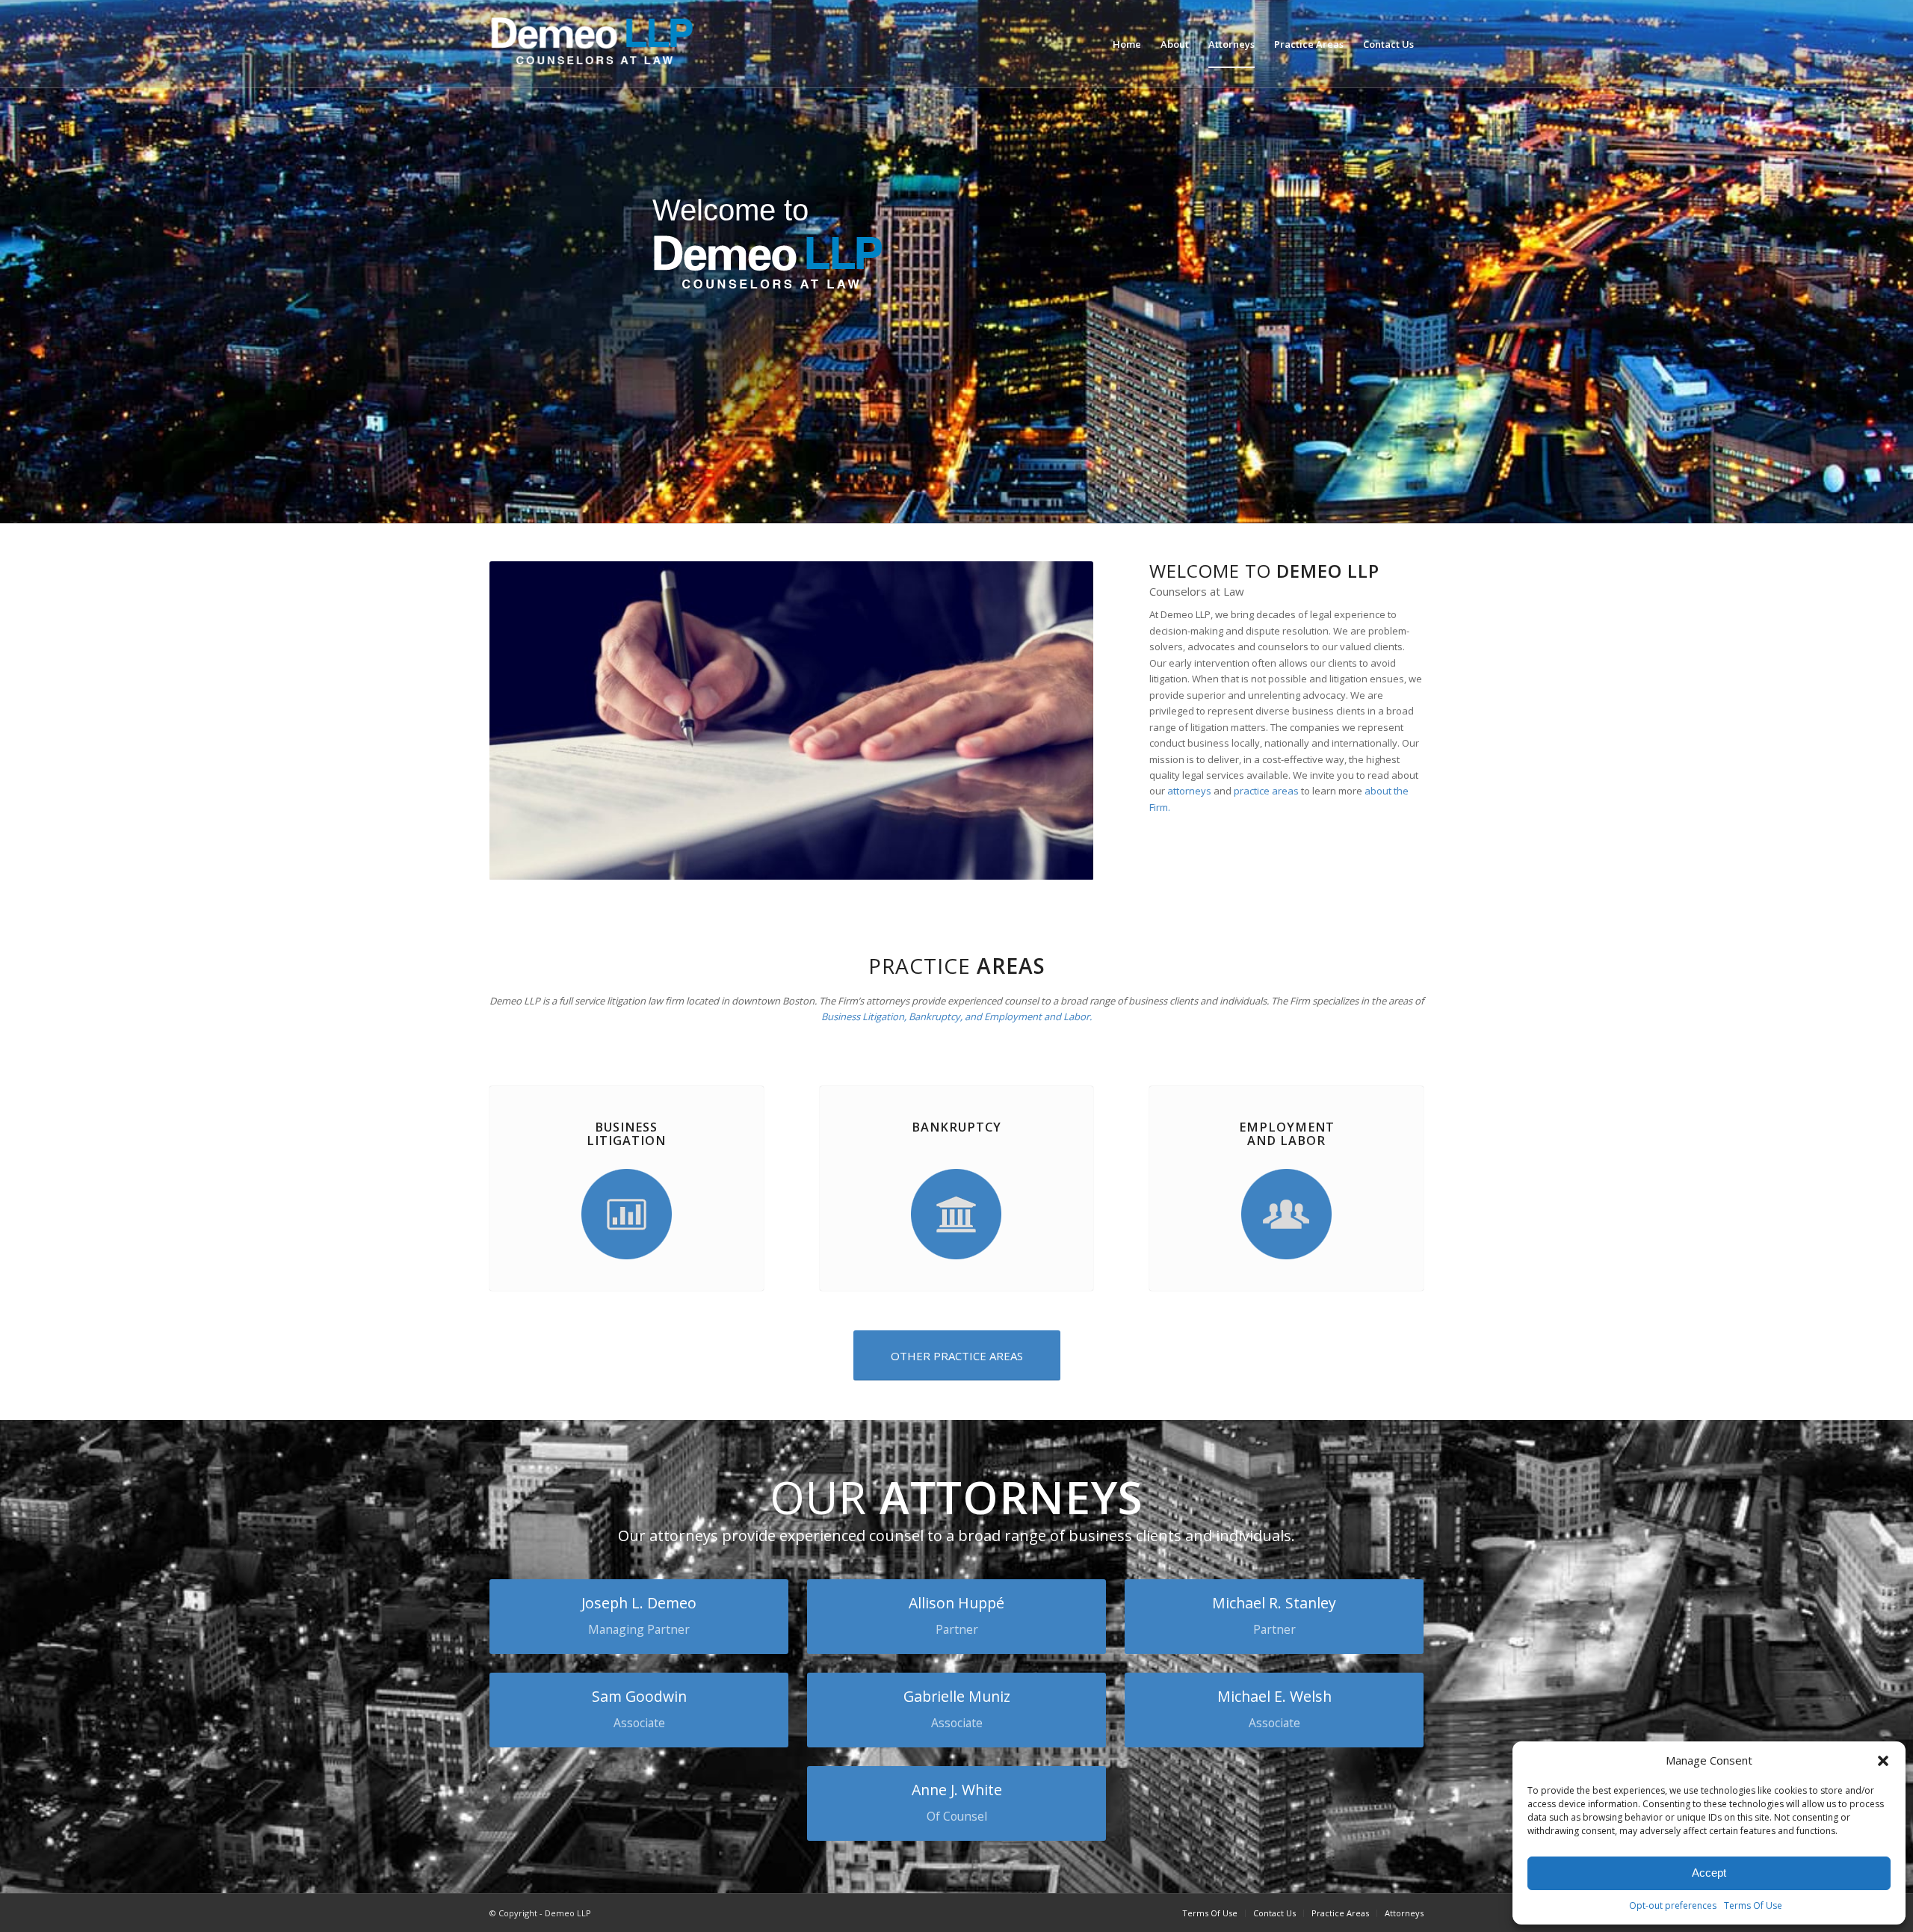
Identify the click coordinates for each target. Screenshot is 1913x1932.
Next (1060, 720)
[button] (1883, 1761)
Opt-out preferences (1673, 1905)
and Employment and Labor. (1028, 1016)
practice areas (1266, 791)
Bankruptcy (956, 1127)
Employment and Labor (1287, 1134)
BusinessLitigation (626, 1134)
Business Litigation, (864, 1016)
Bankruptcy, (937, 1016)
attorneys (1189, 791)
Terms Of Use (1753, 1905)
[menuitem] (1127, 44)
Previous (523, 720)
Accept (1709, 1873)
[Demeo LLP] (602, 44)
